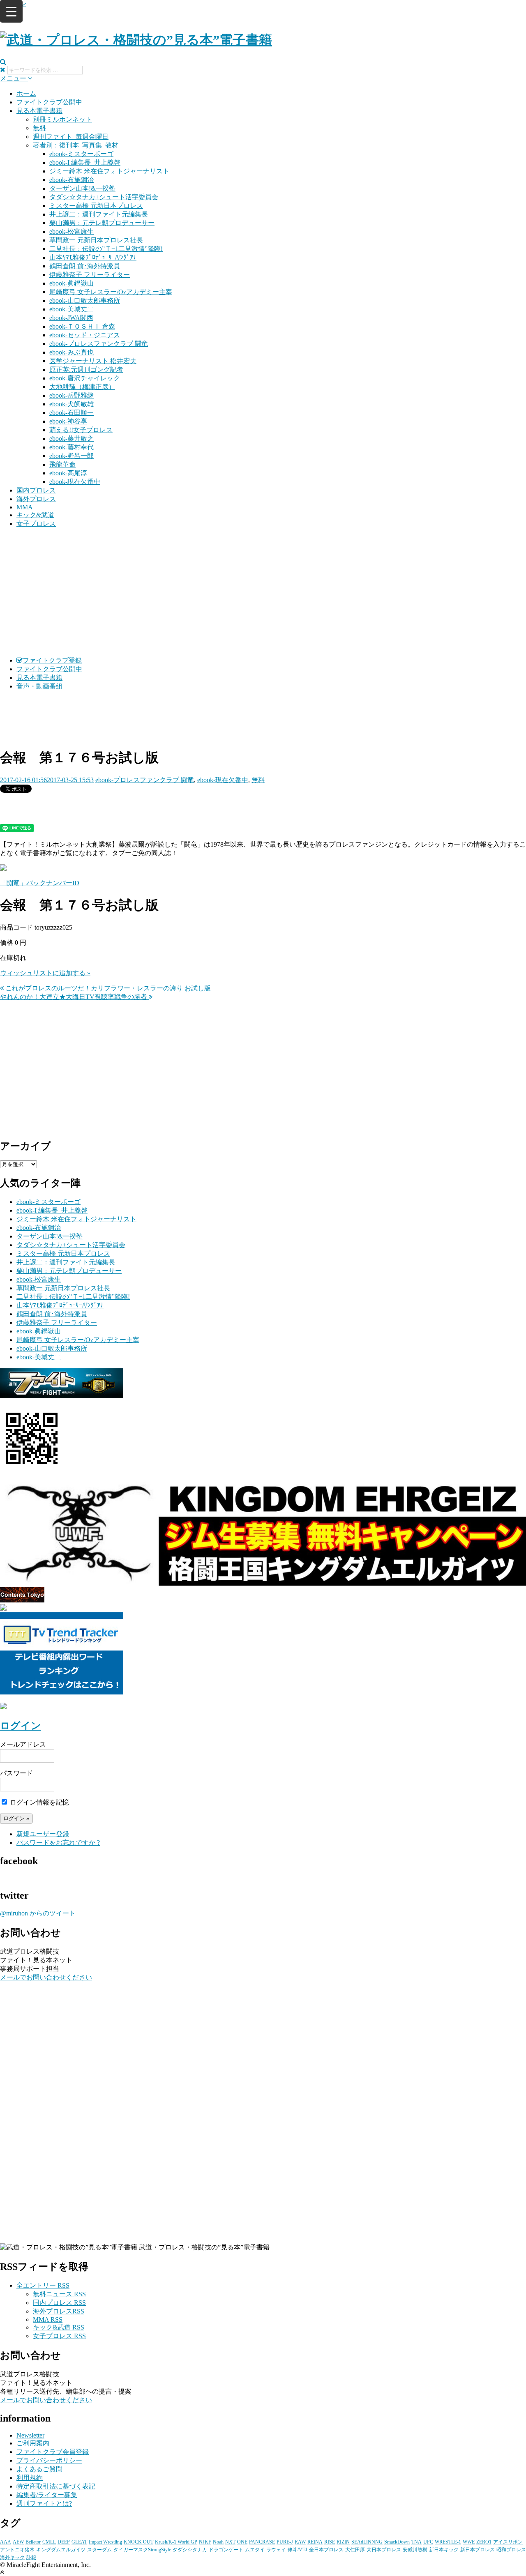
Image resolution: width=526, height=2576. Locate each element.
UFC (428, 2542)
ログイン (21, 1726)
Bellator (33, 2542)
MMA (25, 507)
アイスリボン (508, 2542)
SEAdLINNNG (367, 2542)
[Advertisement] (263, 592)
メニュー (14, 78)
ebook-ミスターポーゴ (81, 154)
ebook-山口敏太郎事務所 (85, 300)
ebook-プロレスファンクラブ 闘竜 (99, 344)
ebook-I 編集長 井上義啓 (85, 162)
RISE (330, 2542)
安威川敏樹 (415, 2550)
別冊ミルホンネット (62, 119)
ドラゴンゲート (226, 2550)
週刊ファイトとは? (44, 2503)
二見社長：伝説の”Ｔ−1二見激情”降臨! (106, 249)
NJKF (205, 2542)
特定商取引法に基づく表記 (56, 2486)
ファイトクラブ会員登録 (53, 2452)
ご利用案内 (33, 2443)
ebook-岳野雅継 (72, 395)
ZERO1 (484, 2542)
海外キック (12, 2558)
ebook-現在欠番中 (75, 482)
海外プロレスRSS (59, 2311)
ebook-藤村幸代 (72, 447)
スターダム (99, 2550)
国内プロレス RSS (59, 2303)
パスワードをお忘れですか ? (58, 1843)
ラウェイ (276, 2550)
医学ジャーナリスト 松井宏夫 (93, 361)
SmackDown (397, 2542)
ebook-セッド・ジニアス (85, 335)
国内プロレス (36, 490)
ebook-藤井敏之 (72, 439)
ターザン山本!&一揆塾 (82, 188)
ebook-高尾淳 (68, 473)
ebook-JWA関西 (71, 318)
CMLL (49, 2542)
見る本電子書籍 (39, 111)
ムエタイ (255, 2550)
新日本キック (444, 2550)
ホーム (26, 93)
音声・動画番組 (39, 686)
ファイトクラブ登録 (52, 660)
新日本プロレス (478, 2550)
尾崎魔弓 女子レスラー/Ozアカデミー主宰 (111, 292)
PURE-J (285, 2542)
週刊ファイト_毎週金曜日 (71, 137)
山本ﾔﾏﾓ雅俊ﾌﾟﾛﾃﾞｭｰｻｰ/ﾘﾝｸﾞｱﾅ (93, 257)
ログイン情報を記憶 (39, 1802)
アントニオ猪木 (17, 2550)
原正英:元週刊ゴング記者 (86, 369)
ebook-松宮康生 (72, 231)
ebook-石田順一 (72, 413)
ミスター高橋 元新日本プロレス (96, 206)
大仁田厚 (355, 2550)
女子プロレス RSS (59, 2336)
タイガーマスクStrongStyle (142, 2550)
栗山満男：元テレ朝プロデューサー (102, 223)
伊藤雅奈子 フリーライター (90, 275)
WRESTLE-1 (448, 2542)
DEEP (64, 2542)
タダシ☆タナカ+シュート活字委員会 (104, 197)
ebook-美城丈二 (72, 309)
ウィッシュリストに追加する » (45, 973)
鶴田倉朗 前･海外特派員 (85, 266)
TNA (416, 2542)
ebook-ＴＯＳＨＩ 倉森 (82, 326)
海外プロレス (36, 499)
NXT (230, 2542)
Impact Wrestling (105, 2542)
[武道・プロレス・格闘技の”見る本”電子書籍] (136, 40)
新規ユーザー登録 (43, 1834)
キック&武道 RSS (59, 2327)
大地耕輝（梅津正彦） (82, 387)
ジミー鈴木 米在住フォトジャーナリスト (109, 171)
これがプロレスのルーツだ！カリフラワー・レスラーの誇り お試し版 (107, 988)
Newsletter (30, 2435)
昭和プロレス (511, 2550)
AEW (18, 2542)
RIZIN (343, 2542)
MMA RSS (48, 2319)
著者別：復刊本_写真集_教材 (76, 145)
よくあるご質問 (39, 2469)
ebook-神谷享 (68, 421)
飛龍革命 (62, 464)
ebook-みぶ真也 (72, 352)
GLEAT (79, 2542)
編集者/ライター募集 (47, 2495)
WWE (469, 2542)
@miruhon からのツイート (38, 1913)
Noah (218, 2542)
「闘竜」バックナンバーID (40, 883)
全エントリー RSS (43, 2285)
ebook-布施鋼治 (72, 180)
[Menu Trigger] (11, 11)
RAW (300, 2542)
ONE (242, 2542)
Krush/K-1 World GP (176, 2542)
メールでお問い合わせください (46, 1977)
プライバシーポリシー (49, 2460)
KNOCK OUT (138, 2542)
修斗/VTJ (298, 2550)
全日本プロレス (326, 2550)
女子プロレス (36, 524)
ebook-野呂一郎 (72, 456)
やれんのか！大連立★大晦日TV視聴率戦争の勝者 (74, 997)
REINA (315, 2542)
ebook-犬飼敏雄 (72, 404)
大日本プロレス (384, 2550)
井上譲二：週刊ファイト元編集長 (99, 214)
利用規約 (30, 2478)
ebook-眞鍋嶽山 (72, 283)
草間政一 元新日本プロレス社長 (96, 240)
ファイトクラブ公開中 (49, 102)
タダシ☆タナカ (190, 2550)
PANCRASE (262, 2542)
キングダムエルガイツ (61, 2550)
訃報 (31, 2558)
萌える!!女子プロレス (81, 430)
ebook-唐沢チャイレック (85, 378)
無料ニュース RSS (59, 2294)
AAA (6, 2542)
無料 (39, 128)
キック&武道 (35, 515)
